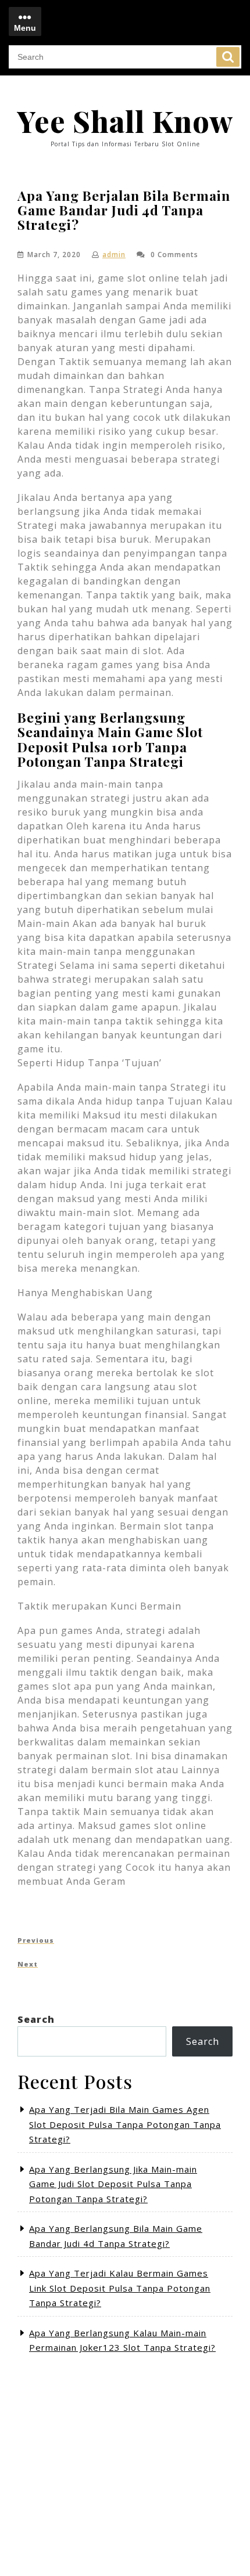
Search (228, 57)
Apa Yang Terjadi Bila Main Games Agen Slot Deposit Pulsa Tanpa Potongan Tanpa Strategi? (125, 2124)
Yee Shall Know (125, 121)
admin (114, 255)
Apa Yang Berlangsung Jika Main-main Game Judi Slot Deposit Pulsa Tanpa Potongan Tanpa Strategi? (113, 2184)
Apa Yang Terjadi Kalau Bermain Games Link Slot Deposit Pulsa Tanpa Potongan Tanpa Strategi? (120, 2288)
